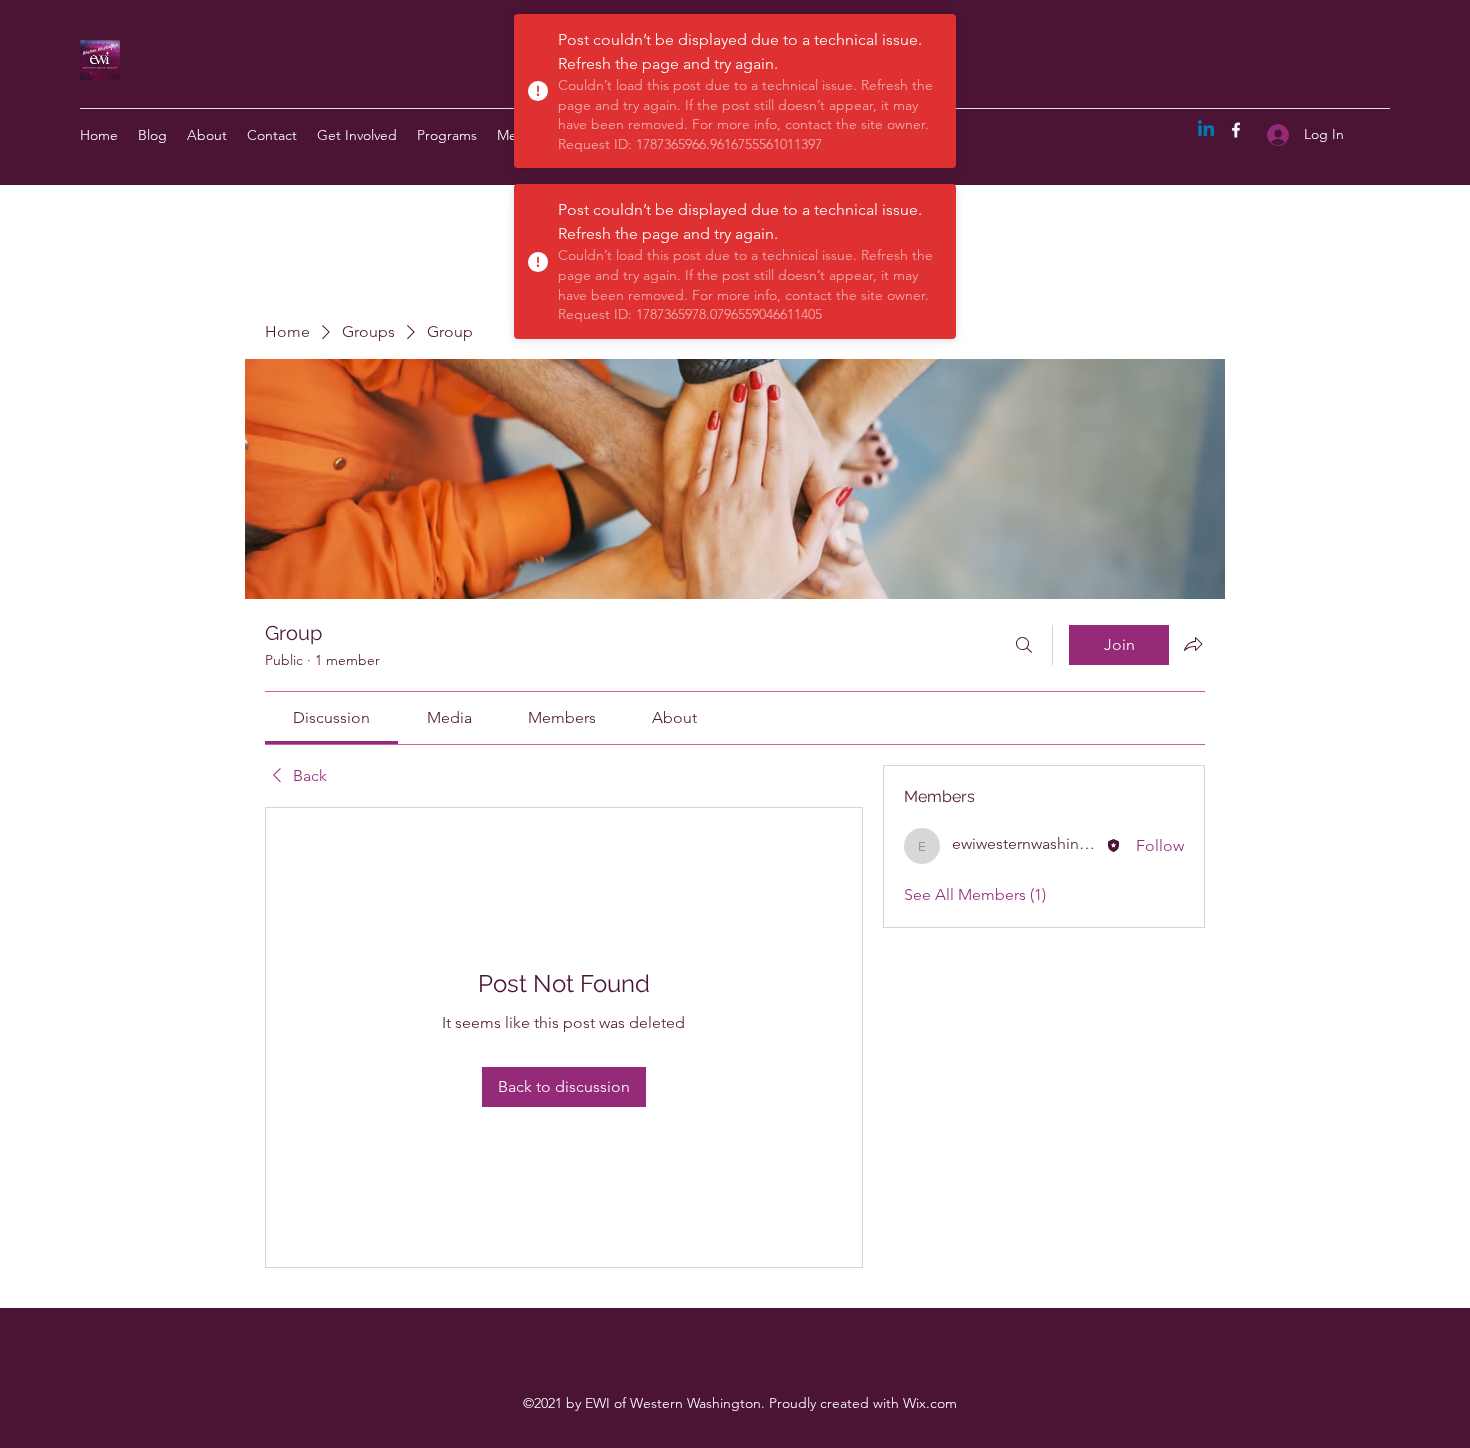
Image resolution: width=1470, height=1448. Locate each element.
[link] (331, 717)
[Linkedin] (1206, 130)
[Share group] (1193, 644)
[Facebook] (1236, 130)
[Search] (1024, 645)
